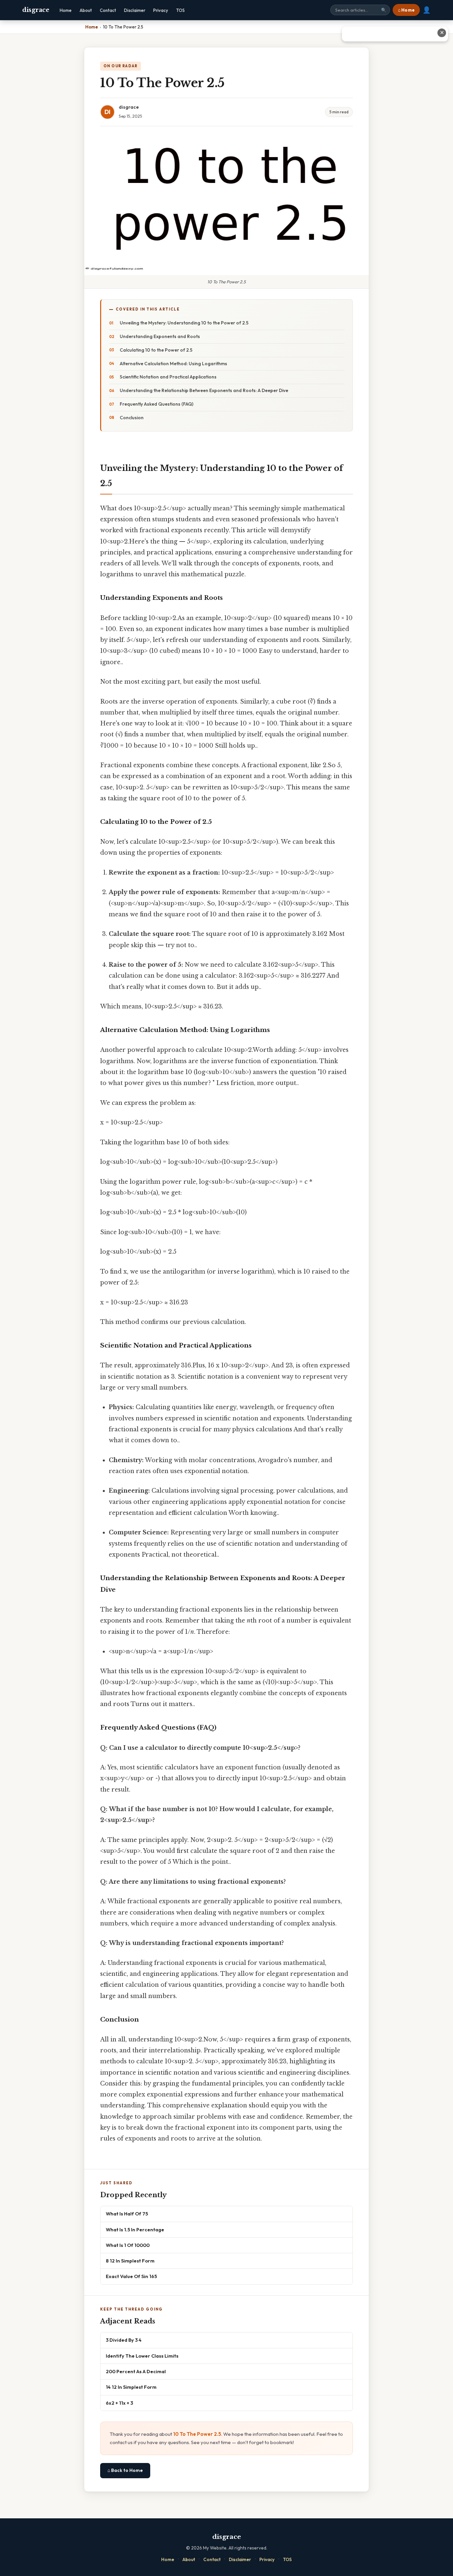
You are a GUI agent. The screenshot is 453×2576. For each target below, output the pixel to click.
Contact (108, 10)
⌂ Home (406, 10)
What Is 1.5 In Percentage (135, 2230)
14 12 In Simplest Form (131, 2387)
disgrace (36, 10)
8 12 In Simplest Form (130, 2261)
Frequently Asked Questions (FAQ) (157, 404)
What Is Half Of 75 (127, 2214)
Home (66, 10)
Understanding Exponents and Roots (160, 336)
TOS (180, 10)
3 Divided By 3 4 (124, 2340)
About (86, 10)
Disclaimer (135, 10)
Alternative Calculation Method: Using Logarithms (173, 364)
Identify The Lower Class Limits (142, 2356)
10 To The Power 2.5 (197, 2434)
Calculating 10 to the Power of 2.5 (156, 350)
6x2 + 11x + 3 (119, 2403)
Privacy (161, 10)
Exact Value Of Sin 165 (131, 2276)
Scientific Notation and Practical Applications (168, 377)
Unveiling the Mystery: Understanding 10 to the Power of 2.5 (184, 323)
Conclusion (132, 418)
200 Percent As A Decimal (136, 2371)
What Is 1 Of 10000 (128, 2245)
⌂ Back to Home (125, 2470)
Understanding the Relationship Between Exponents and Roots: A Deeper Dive (204, 390)
